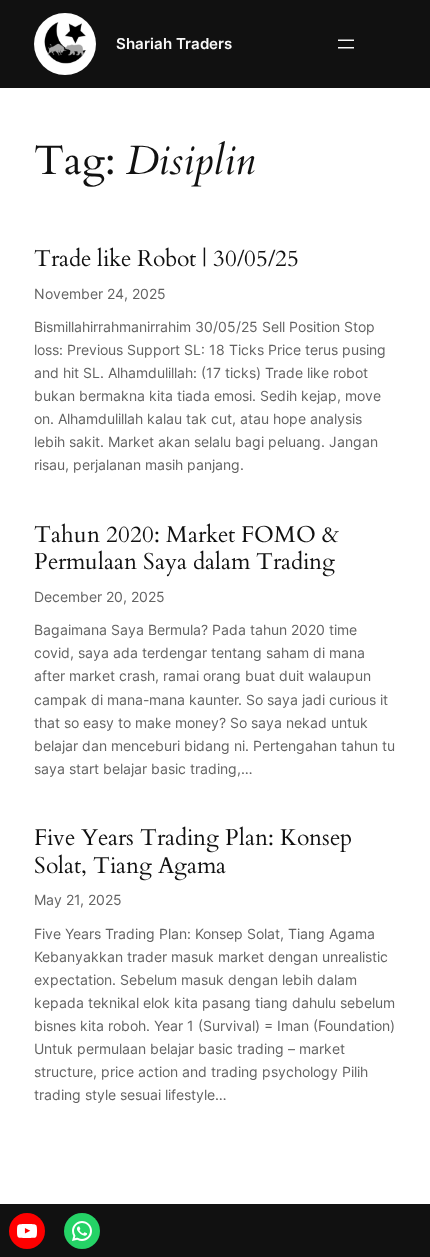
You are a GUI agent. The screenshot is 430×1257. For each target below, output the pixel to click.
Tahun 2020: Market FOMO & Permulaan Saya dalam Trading (186, 548)
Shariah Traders (174, 44)
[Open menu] (346, 44)
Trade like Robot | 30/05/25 (166, 259)
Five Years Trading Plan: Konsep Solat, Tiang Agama (193, 851)
